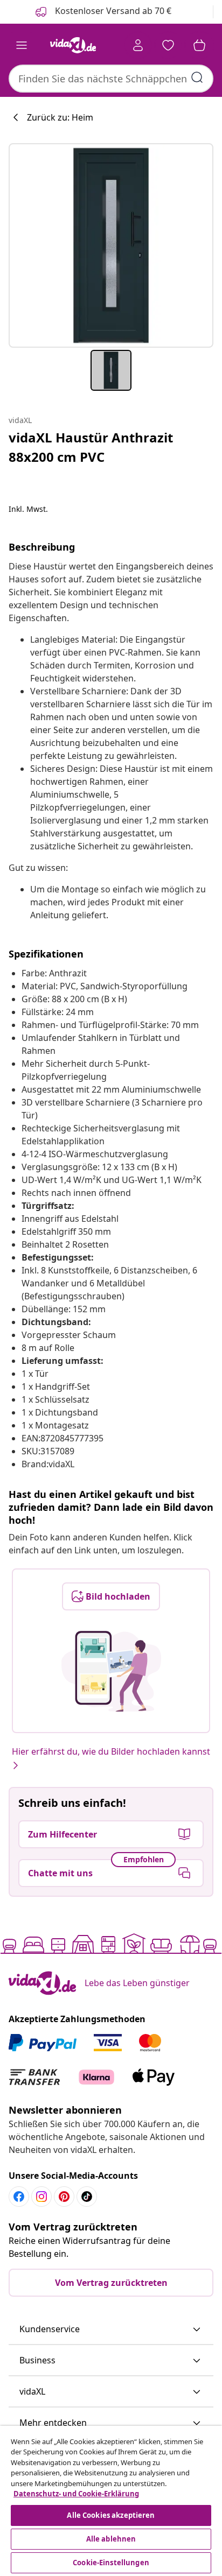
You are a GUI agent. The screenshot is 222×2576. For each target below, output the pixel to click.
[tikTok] (87, 2197)
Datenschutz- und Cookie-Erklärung (76, 2494)
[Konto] (138, 45)
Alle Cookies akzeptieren (111, 2515)
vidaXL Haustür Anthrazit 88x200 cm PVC (91, 447)
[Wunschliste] (168, 45)
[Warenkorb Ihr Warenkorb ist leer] (199, 45)
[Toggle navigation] (22, 45)
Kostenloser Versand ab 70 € (112, 11)
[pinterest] (64, 2197)
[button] (111, 2329)
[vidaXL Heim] (73, 45)
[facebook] (19, 2197)
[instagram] (41, 2197)
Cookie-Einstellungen (111, 2563)
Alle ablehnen (111, 2539)
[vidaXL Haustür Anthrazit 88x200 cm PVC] (111, 245)
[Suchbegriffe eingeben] (197, 78)
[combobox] (111, 79)
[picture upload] (111, 1671)
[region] (111, 2501)
